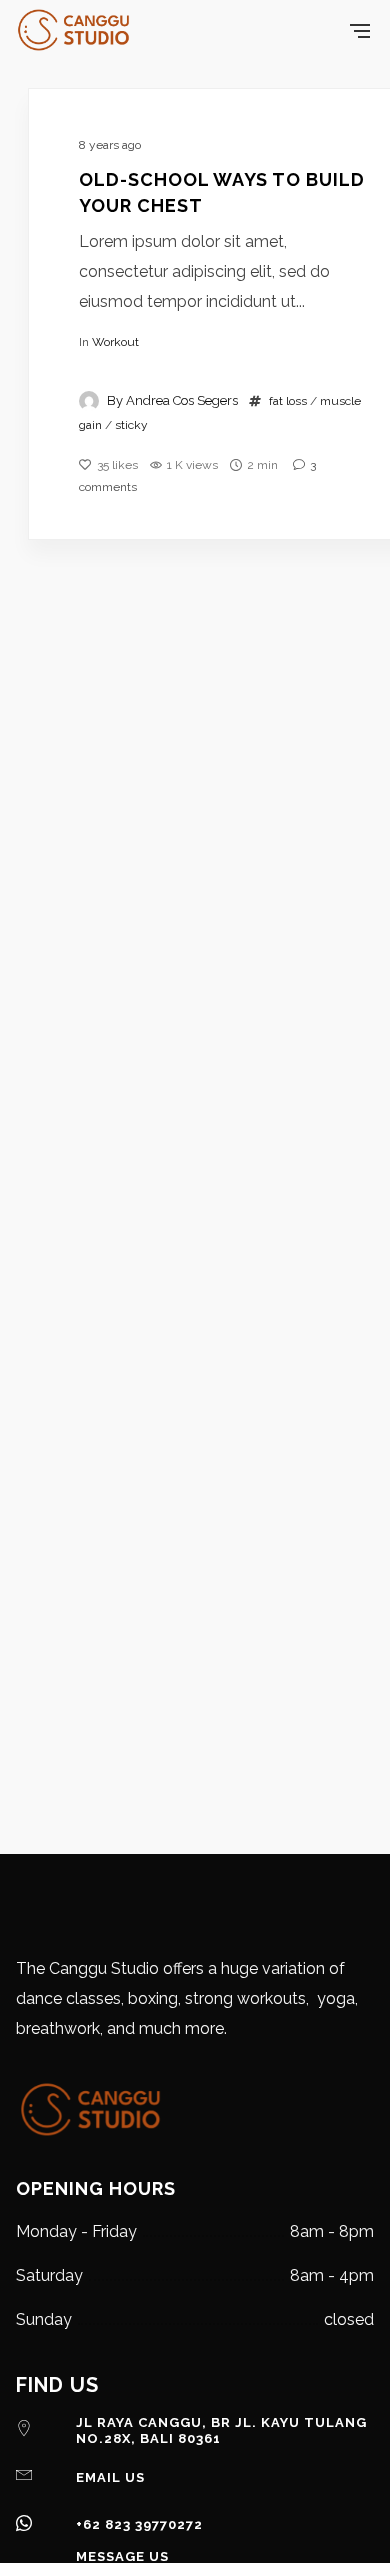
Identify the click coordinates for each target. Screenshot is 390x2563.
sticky (131, 425)
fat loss (288, 401)
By (172, 400)
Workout (115, 342)
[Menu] (360, 30)
